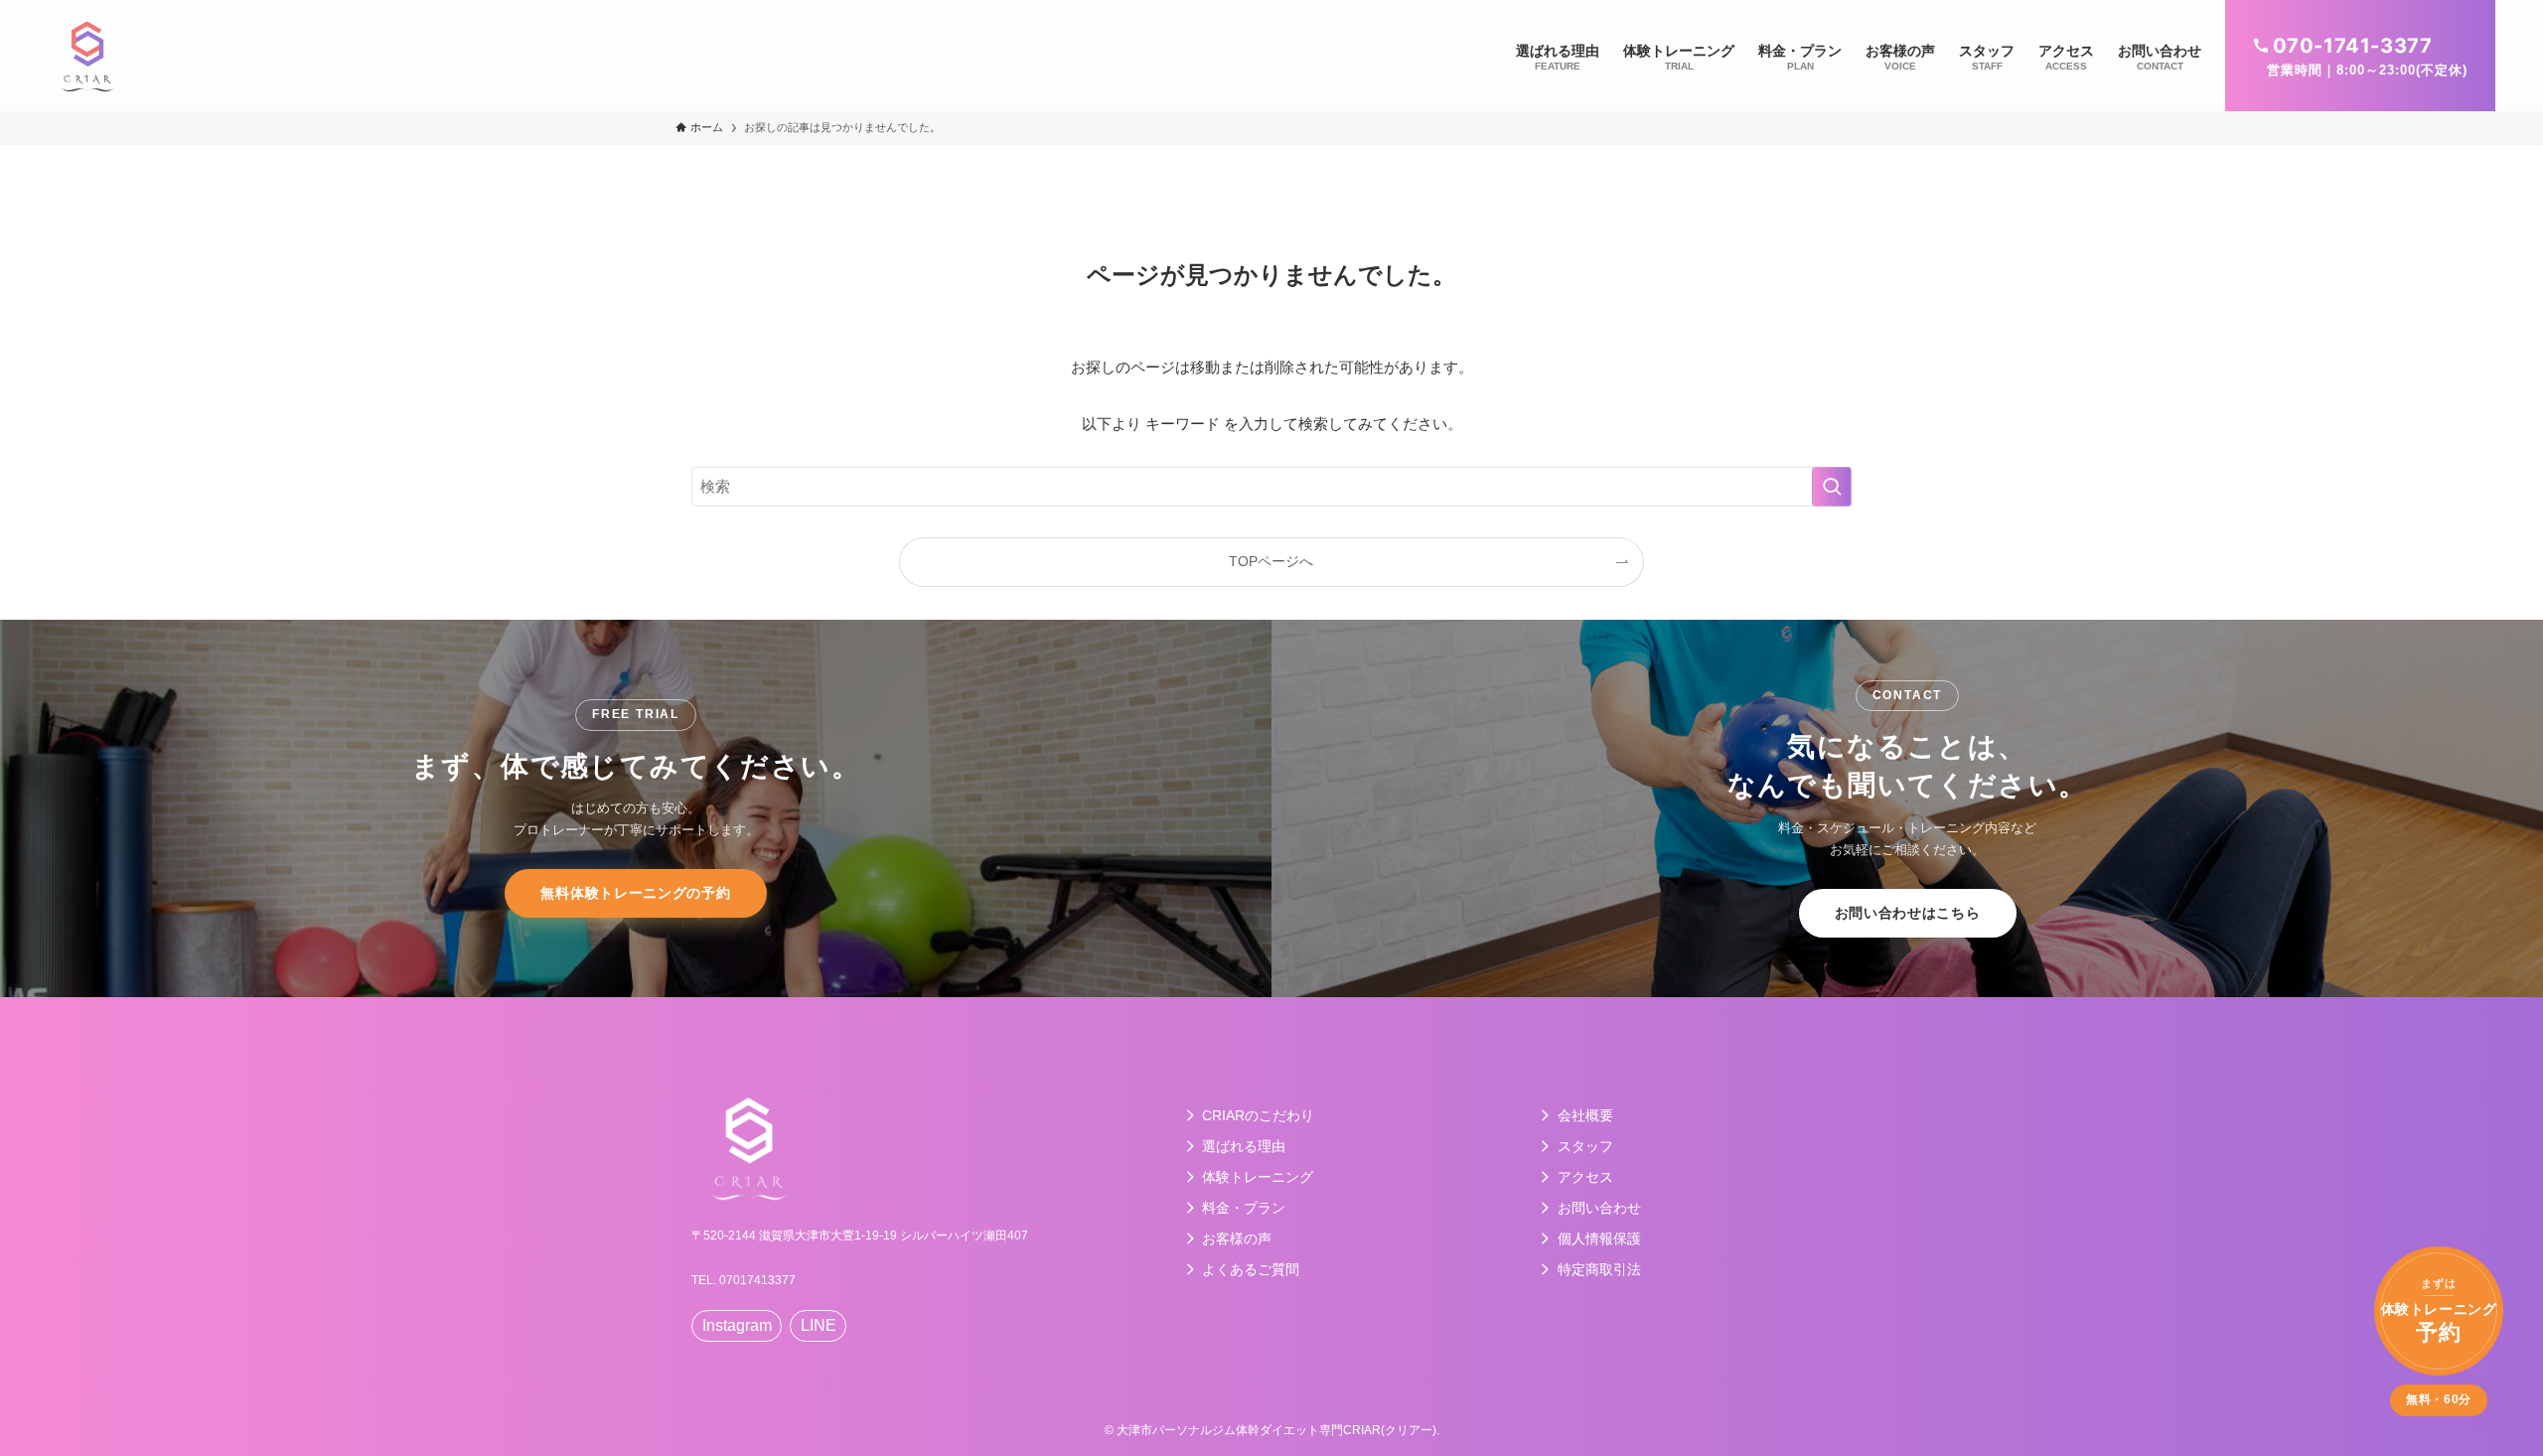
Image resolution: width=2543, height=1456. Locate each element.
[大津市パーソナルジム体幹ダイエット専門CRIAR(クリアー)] (87, 56)
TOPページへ (1271, 562)
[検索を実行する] (1832, 487)
